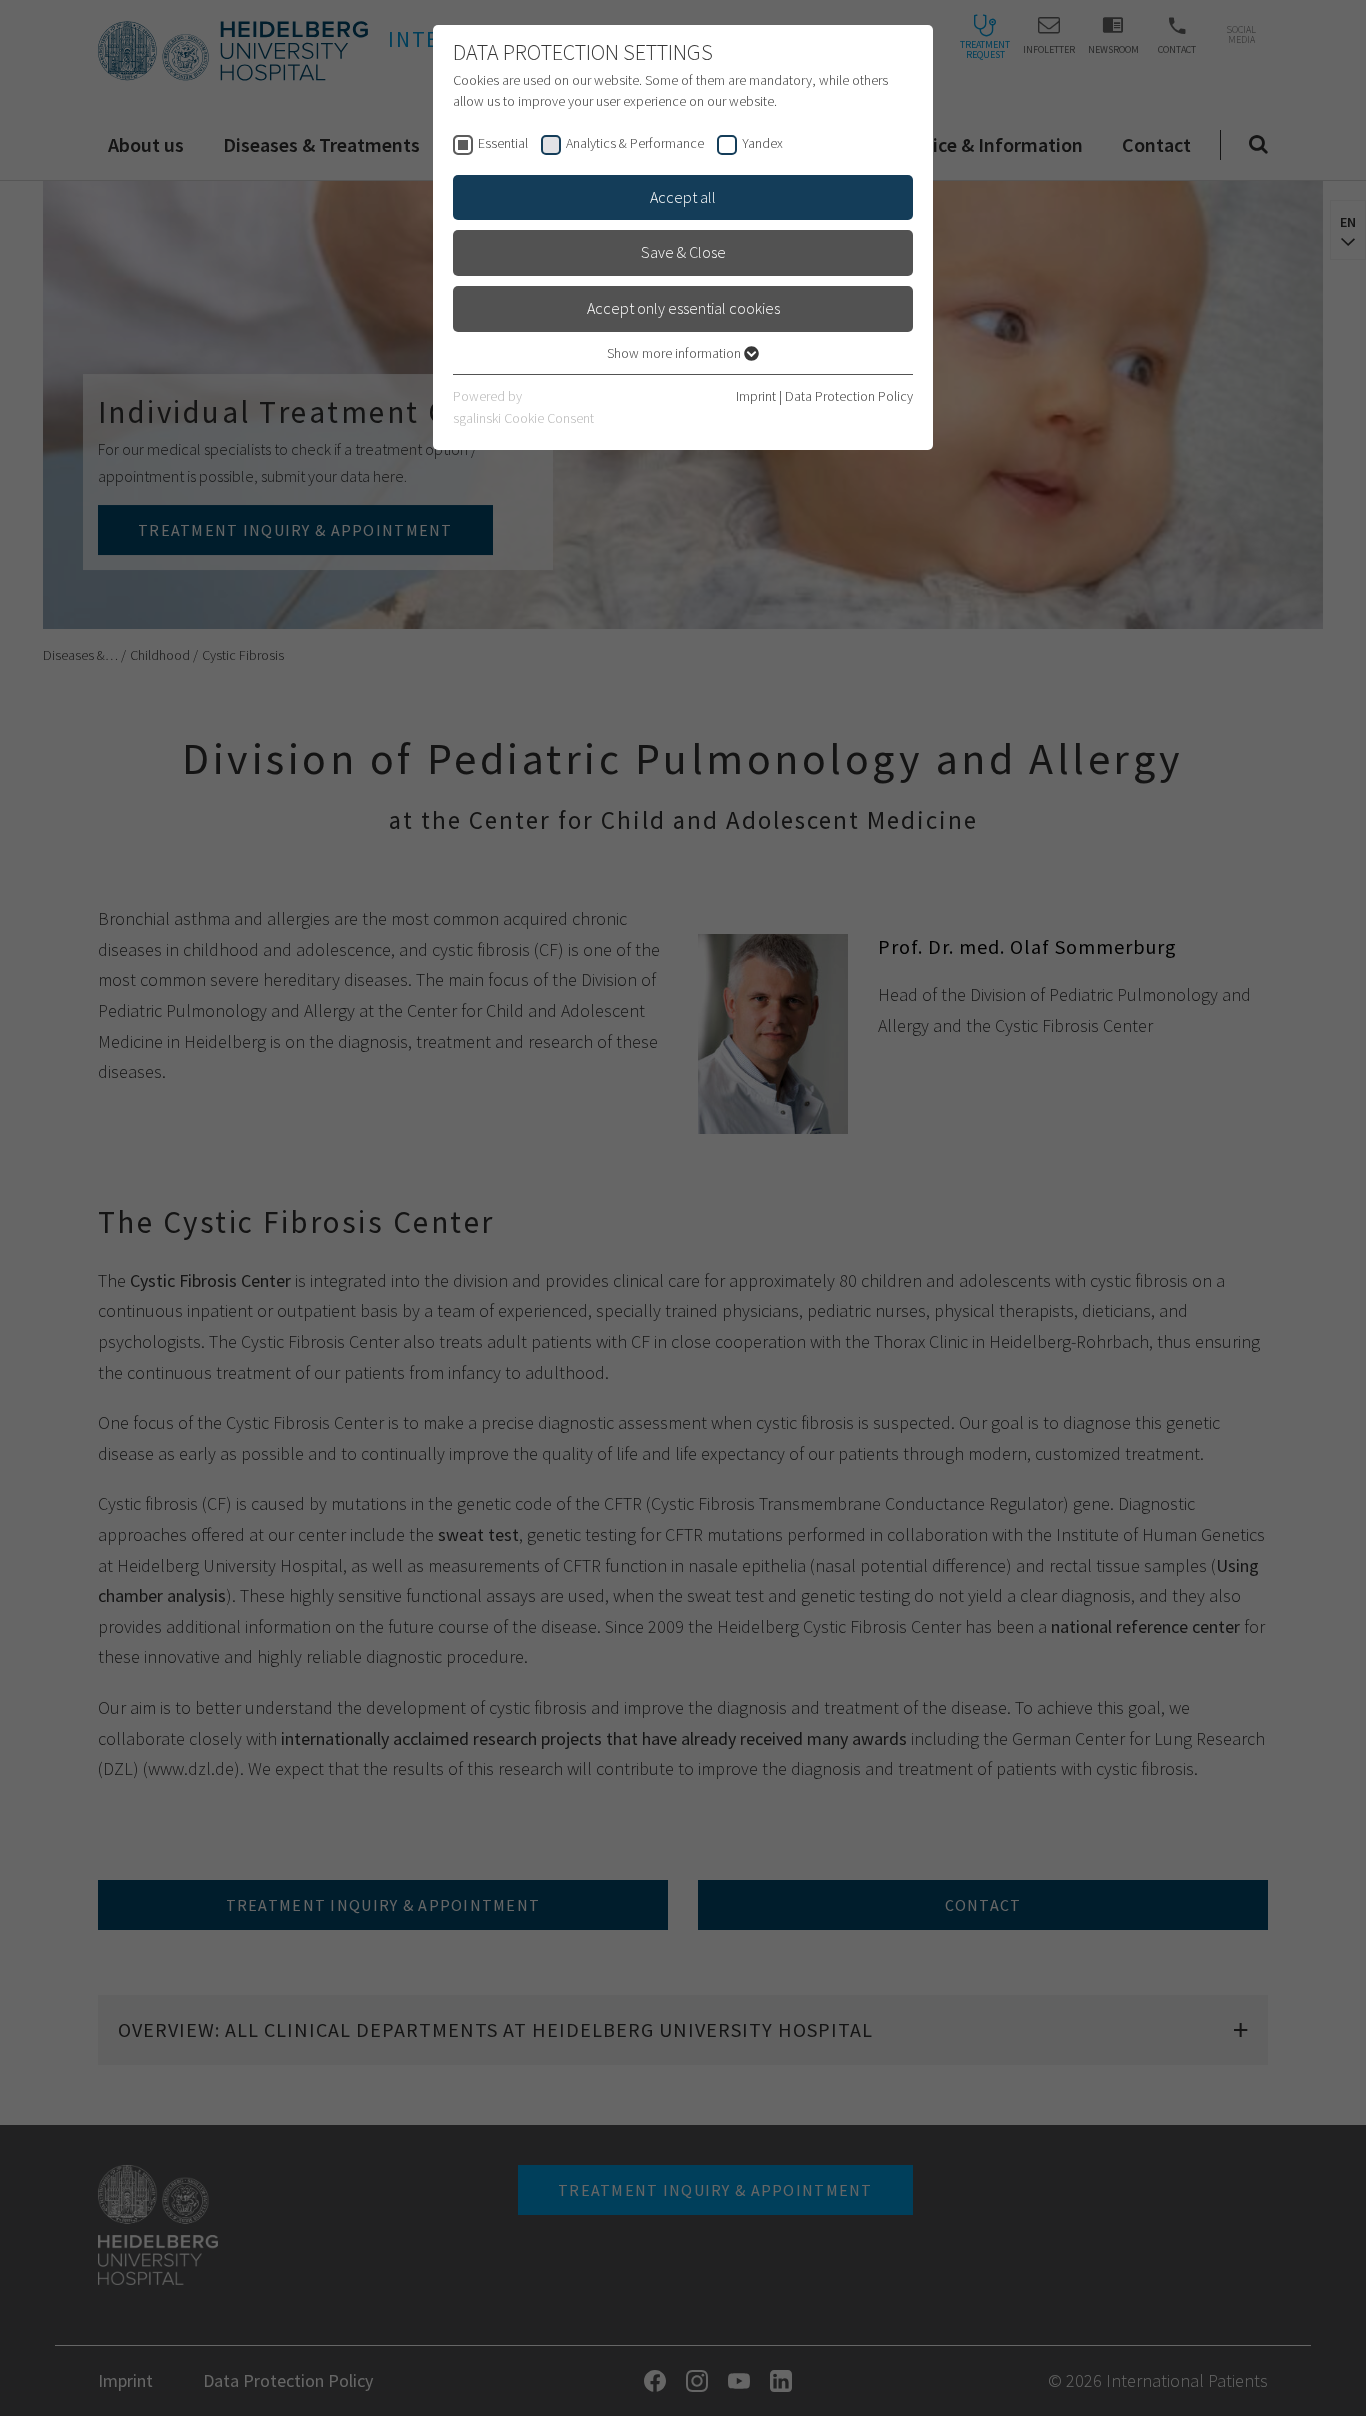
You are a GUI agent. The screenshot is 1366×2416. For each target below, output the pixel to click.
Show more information (675, 353)
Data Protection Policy (849, 396)
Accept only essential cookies (683, 308)
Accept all (683, 197)
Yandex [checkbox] (762, 143)
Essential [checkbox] (503, 143)
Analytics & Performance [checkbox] (635, 143)
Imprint (756, 396)
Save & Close (683, 252)
